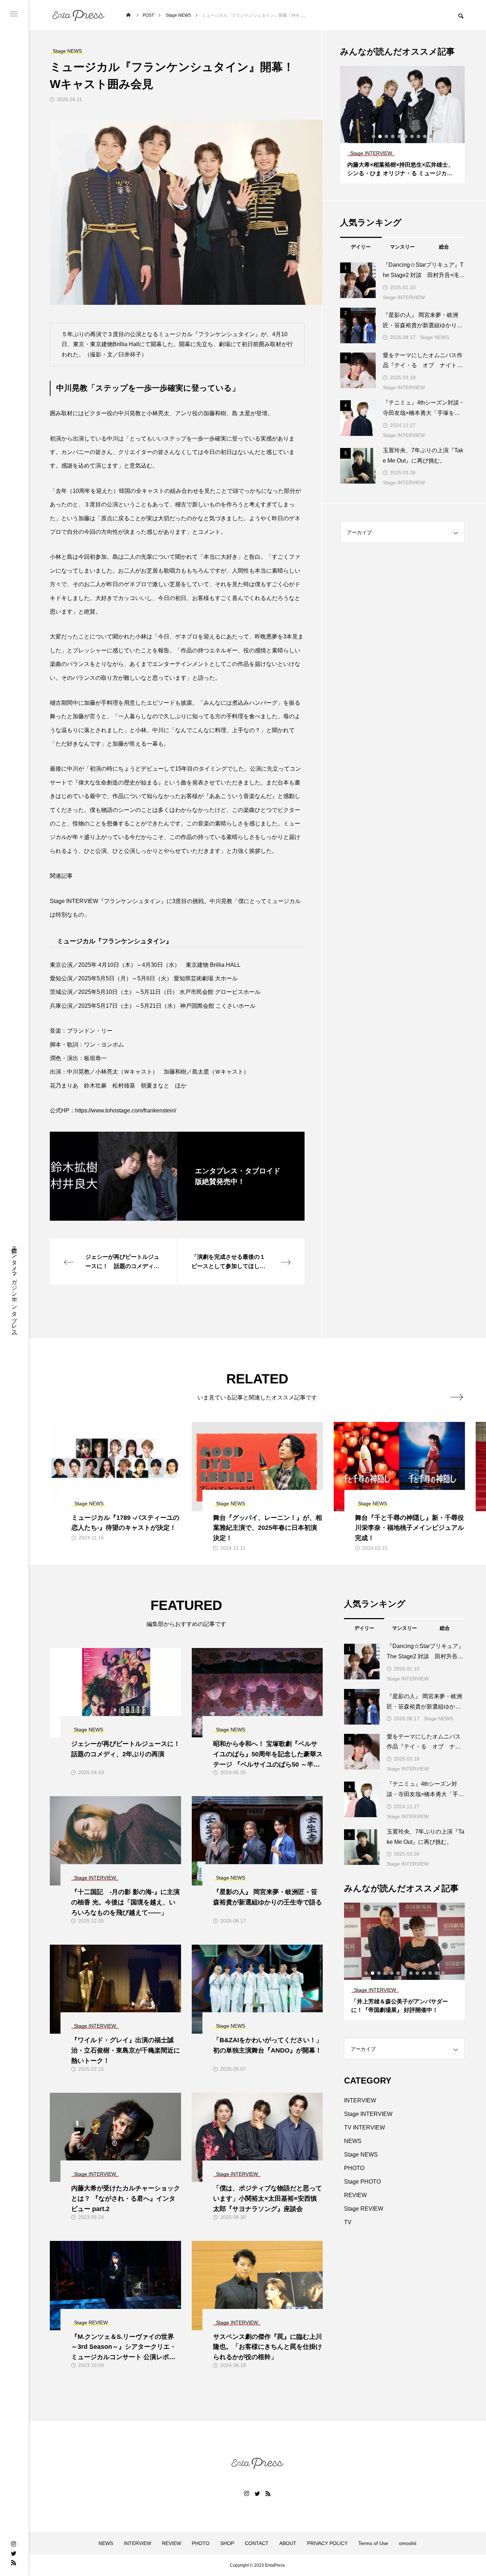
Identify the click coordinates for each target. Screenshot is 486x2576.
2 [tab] (380, 136)
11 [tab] (430, 1973)
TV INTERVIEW (364, 2127)
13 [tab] (443, 1973)
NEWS (353, 2141)
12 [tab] (437, 1973)
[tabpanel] (406, 125)
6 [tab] (406, 136)
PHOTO (354, 2168)
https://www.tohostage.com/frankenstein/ (126, 1110)
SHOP (227, 2543)
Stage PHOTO (362, 2182)
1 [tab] (374, 136)
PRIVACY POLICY (327, 2543)
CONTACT (257, 2543)
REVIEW (355, 2195)
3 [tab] (387, 136)
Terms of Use (373, 2543)
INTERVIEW (360, 2100)
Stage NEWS (434, 337)
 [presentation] (457, 1397)
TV (348, 2222)
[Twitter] (14, 2553)
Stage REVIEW (364, 2209)
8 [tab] (419, 136)
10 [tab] (432, 136)
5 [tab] (400, 136)
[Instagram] (14, 2544)
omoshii (408, 2543)
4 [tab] (393, 136)
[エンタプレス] (78, 15)
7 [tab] (412, 136)
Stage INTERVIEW (404, 297)
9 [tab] (425, 136)
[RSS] (14, 2562)
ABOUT (288, 2543)
